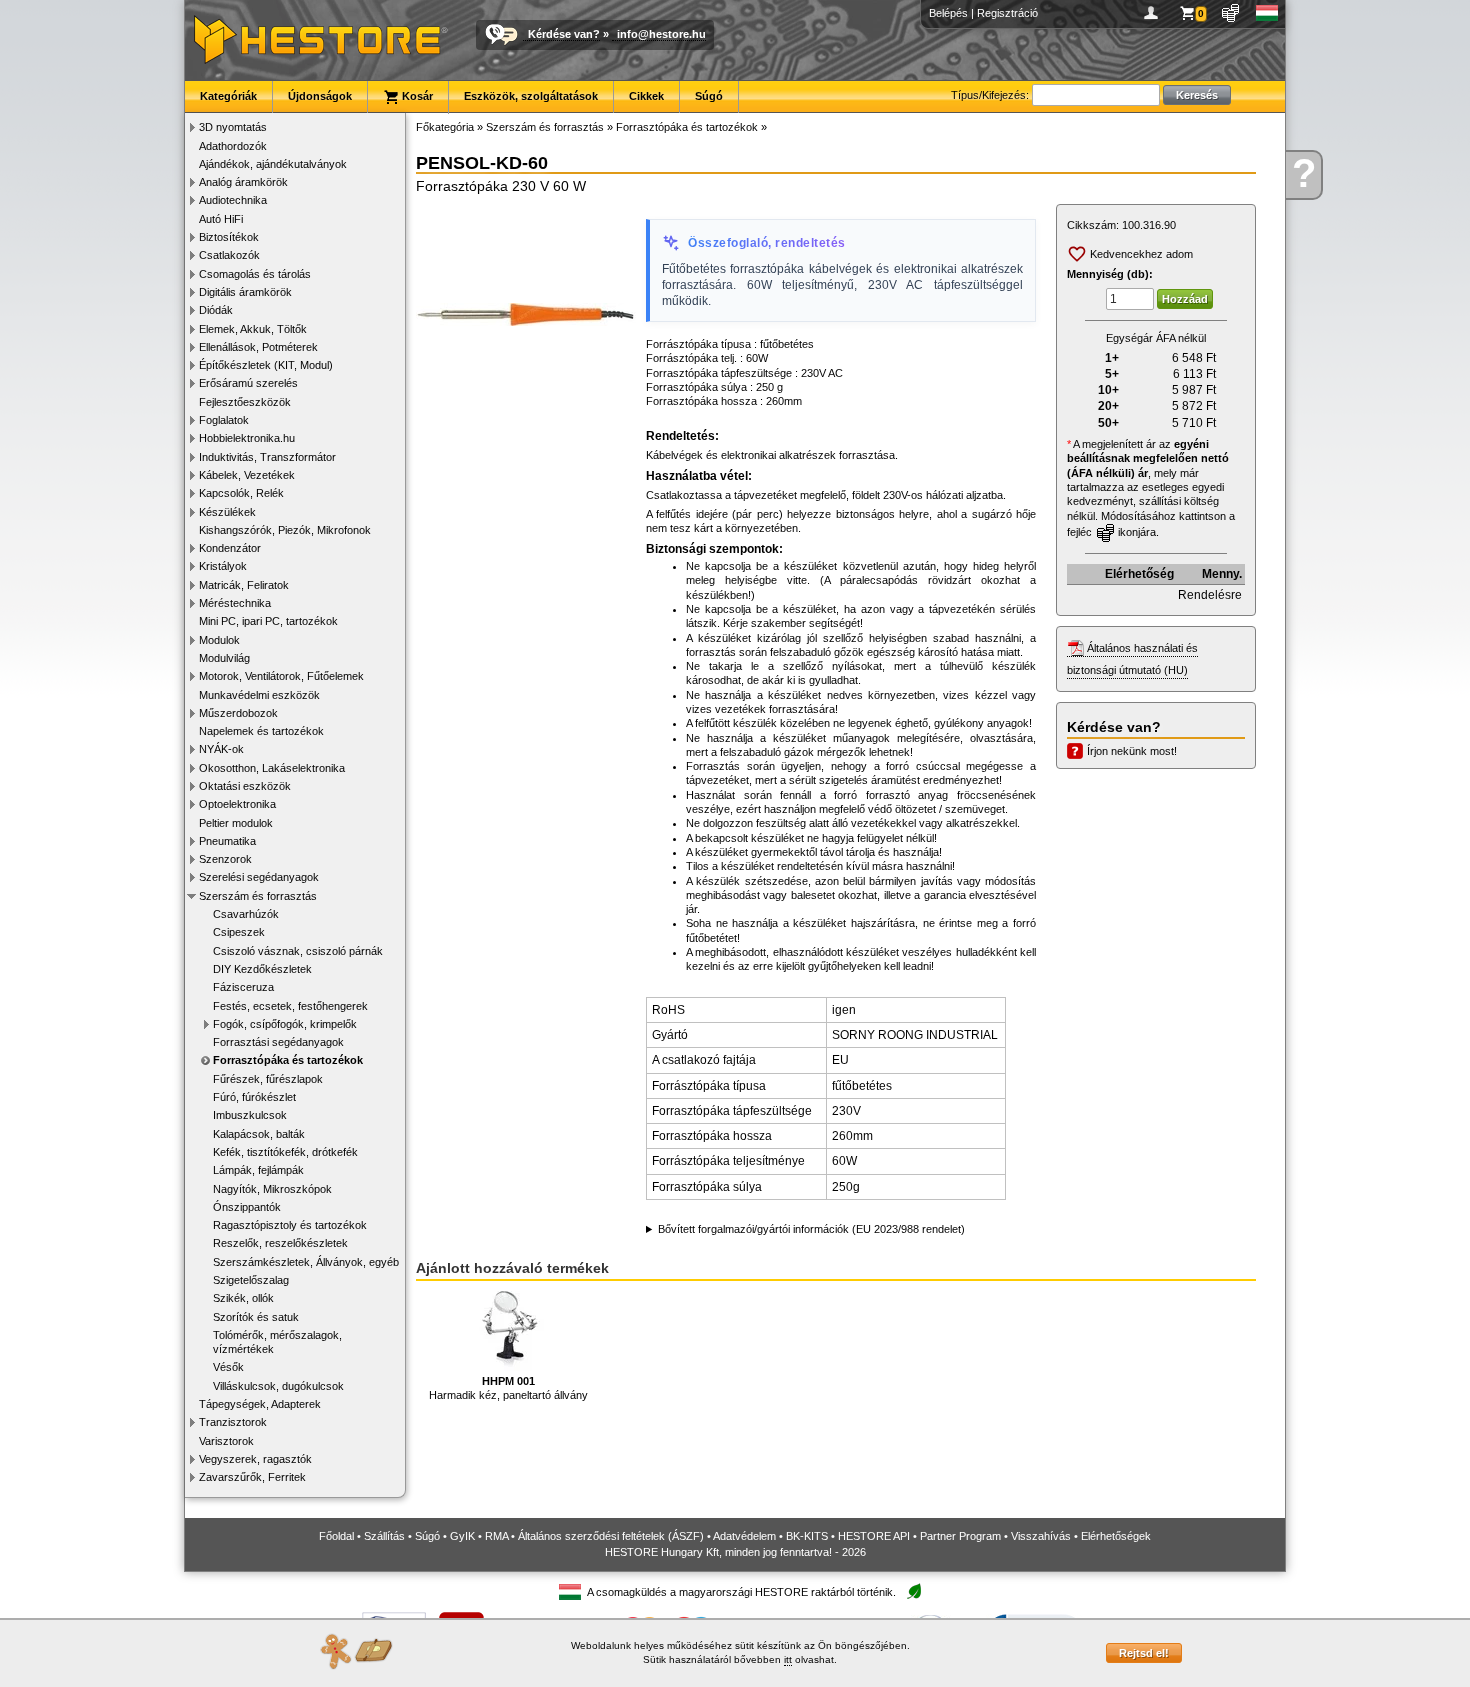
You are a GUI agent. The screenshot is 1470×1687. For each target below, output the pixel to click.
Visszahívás (1041, 1536)
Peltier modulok (236, 823)
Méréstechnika (235, 603)
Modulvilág (224, 658)
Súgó (709, 96)
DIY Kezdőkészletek (262, 969)
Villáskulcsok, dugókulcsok (278, 1386)
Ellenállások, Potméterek (258, 347)
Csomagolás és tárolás (255, 274)
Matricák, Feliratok (244, 585)
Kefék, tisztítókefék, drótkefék (285, 1152)
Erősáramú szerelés (248, 383)
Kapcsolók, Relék (241, 493)
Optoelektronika (237, 804)
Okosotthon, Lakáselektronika (272, 768)
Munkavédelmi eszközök (259, 695)
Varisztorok (226, 1441)
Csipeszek (239, 932)
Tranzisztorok (233, 1422)
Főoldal (336, 1536)
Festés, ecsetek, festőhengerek (290, 1006)
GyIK (462, 1536)
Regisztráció (1007, 13)
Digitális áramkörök (245, 292)
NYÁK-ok (221, 749)
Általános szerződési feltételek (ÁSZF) (611, 1536)
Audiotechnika (233, 200)
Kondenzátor (230, 548)
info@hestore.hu (661, 34)
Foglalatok (224, 420)
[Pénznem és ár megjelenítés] (1231, 13)
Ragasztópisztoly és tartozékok (290, 1225)
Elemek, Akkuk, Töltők (253, 329)
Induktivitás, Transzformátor (267, 457)
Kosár (416, 96)
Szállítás (384, 1536)
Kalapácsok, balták (259, 1134)
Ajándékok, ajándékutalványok (273, 164)
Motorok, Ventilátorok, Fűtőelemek (281, 676)
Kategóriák (228, 96)
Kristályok (223, 566)
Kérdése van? (564, 34)
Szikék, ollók (243, 1298)
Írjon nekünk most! (1132, 751)
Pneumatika (227, 841)
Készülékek (227, 512)
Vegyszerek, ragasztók (255, 1459)
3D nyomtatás (233, 127)
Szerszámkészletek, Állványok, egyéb (306, 1262)
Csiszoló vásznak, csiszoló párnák (298, 951)
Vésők (228, 1367)
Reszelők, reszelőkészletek (280, 1243)
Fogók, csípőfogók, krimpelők (285, 1024)
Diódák (216, 310)
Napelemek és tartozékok (261, 731)
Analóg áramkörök (243, 182)
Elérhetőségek (1116, 1536)
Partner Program (960, 1536)
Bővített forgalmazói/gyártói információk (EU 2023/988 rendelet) (811, 1229)
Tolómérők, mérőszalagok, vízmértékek (277, 1342)
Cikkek (646, 96)
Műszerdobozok (238, 713)
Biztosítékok (229, 237)
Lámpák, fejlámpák (258, 1170)
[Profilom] (1154, 13)
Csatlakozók (229, 255)
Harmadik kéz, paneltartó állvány (508, 1388)
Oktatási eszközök (245, 786)
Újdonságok (320, 96)
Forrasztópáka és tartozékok (288, 1060)
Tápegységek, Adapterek (260, 1404)
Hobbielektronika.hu (247, 438)
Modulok (219, 640)
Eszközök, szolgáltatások (531, 96)
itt (788, 1659)
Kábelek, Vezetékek (247, 475)
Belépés (948, 13)
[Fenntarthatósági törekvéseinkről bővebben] (914, 1592)
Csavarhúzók (246, 914)
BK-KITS (807, 1536)
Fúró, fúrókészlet (254, 1097)
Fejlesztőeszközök (245, 402)
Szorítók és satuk (256, 1317)
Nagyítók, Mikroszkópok (272, 1189)
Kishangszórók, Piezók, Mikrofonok (285, 530)
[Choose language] (1267, 13)
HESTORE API (874, 1536)
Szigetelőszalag (251, 1280)
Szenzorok (225, 859)
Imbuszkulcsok (250, 1115)
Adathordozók (233, 146)
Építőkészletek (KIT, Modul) (266, 365)
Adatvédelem (744, 1536)
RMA (496, 1536)
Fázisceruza (243, 987)
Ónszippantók (247, 1207)
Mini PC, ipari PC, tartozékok (268, 621)
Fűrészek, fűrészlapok (268, 1079)
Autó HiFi (221, 219)
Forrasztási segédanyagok (278, 1042)
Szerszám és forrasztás (258, 896)
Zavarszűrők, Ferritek (252, 1477)
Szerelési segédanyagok (259, 877)
